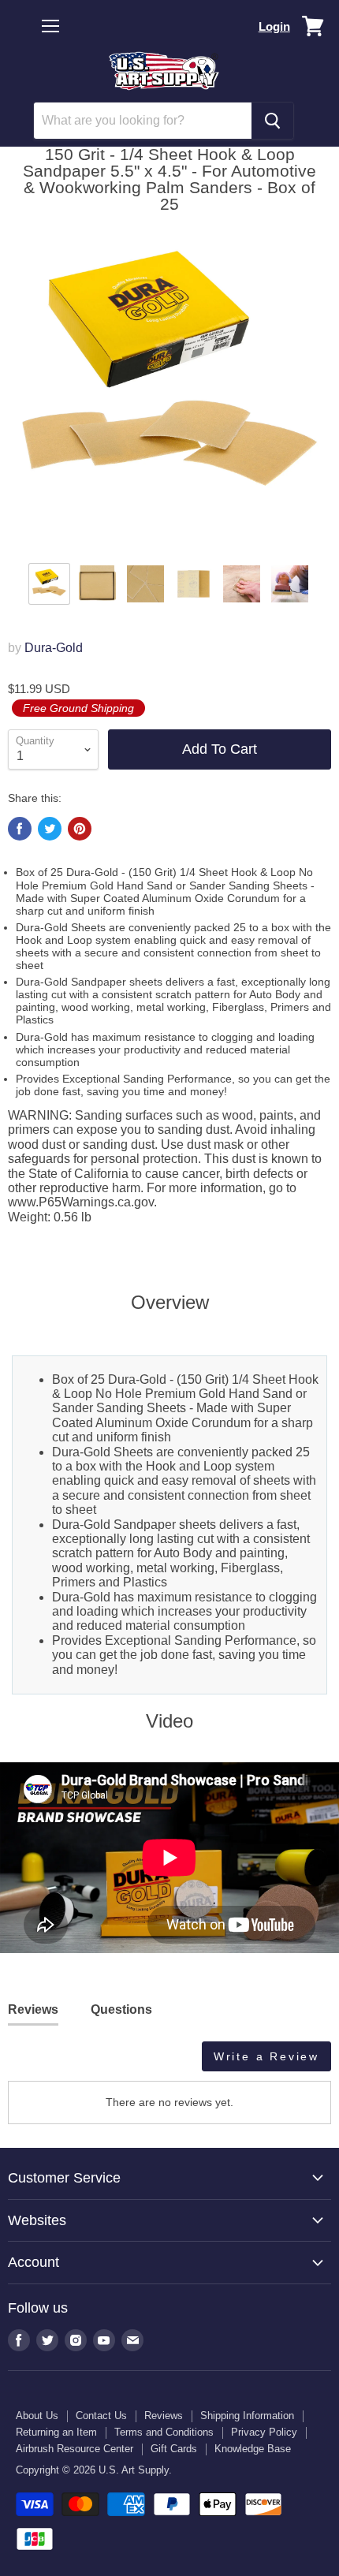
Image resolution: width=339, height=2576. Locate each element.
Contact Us (101, 2416)
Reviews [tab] (33, 2009)
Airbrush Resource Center (75, 2449)
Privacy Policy (264, 2432)
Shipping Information (247, 2416)
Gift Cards (174, 2449)
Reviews (164, 2416)
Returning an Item (56, 2432)
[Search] (272, 121)
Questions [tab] (121, 2009)
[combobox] (143, 121)
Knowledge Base (253, 2449)
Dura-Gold (54, 648)
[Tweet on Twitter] (50, 829)
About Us (37, 2416)
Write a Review (266, 2056)
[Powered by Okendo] (48, 2062)
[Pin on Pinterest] (80, 829)
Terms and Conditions (164, 2432)
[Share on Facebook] (20, 829)
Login (274, 26)
